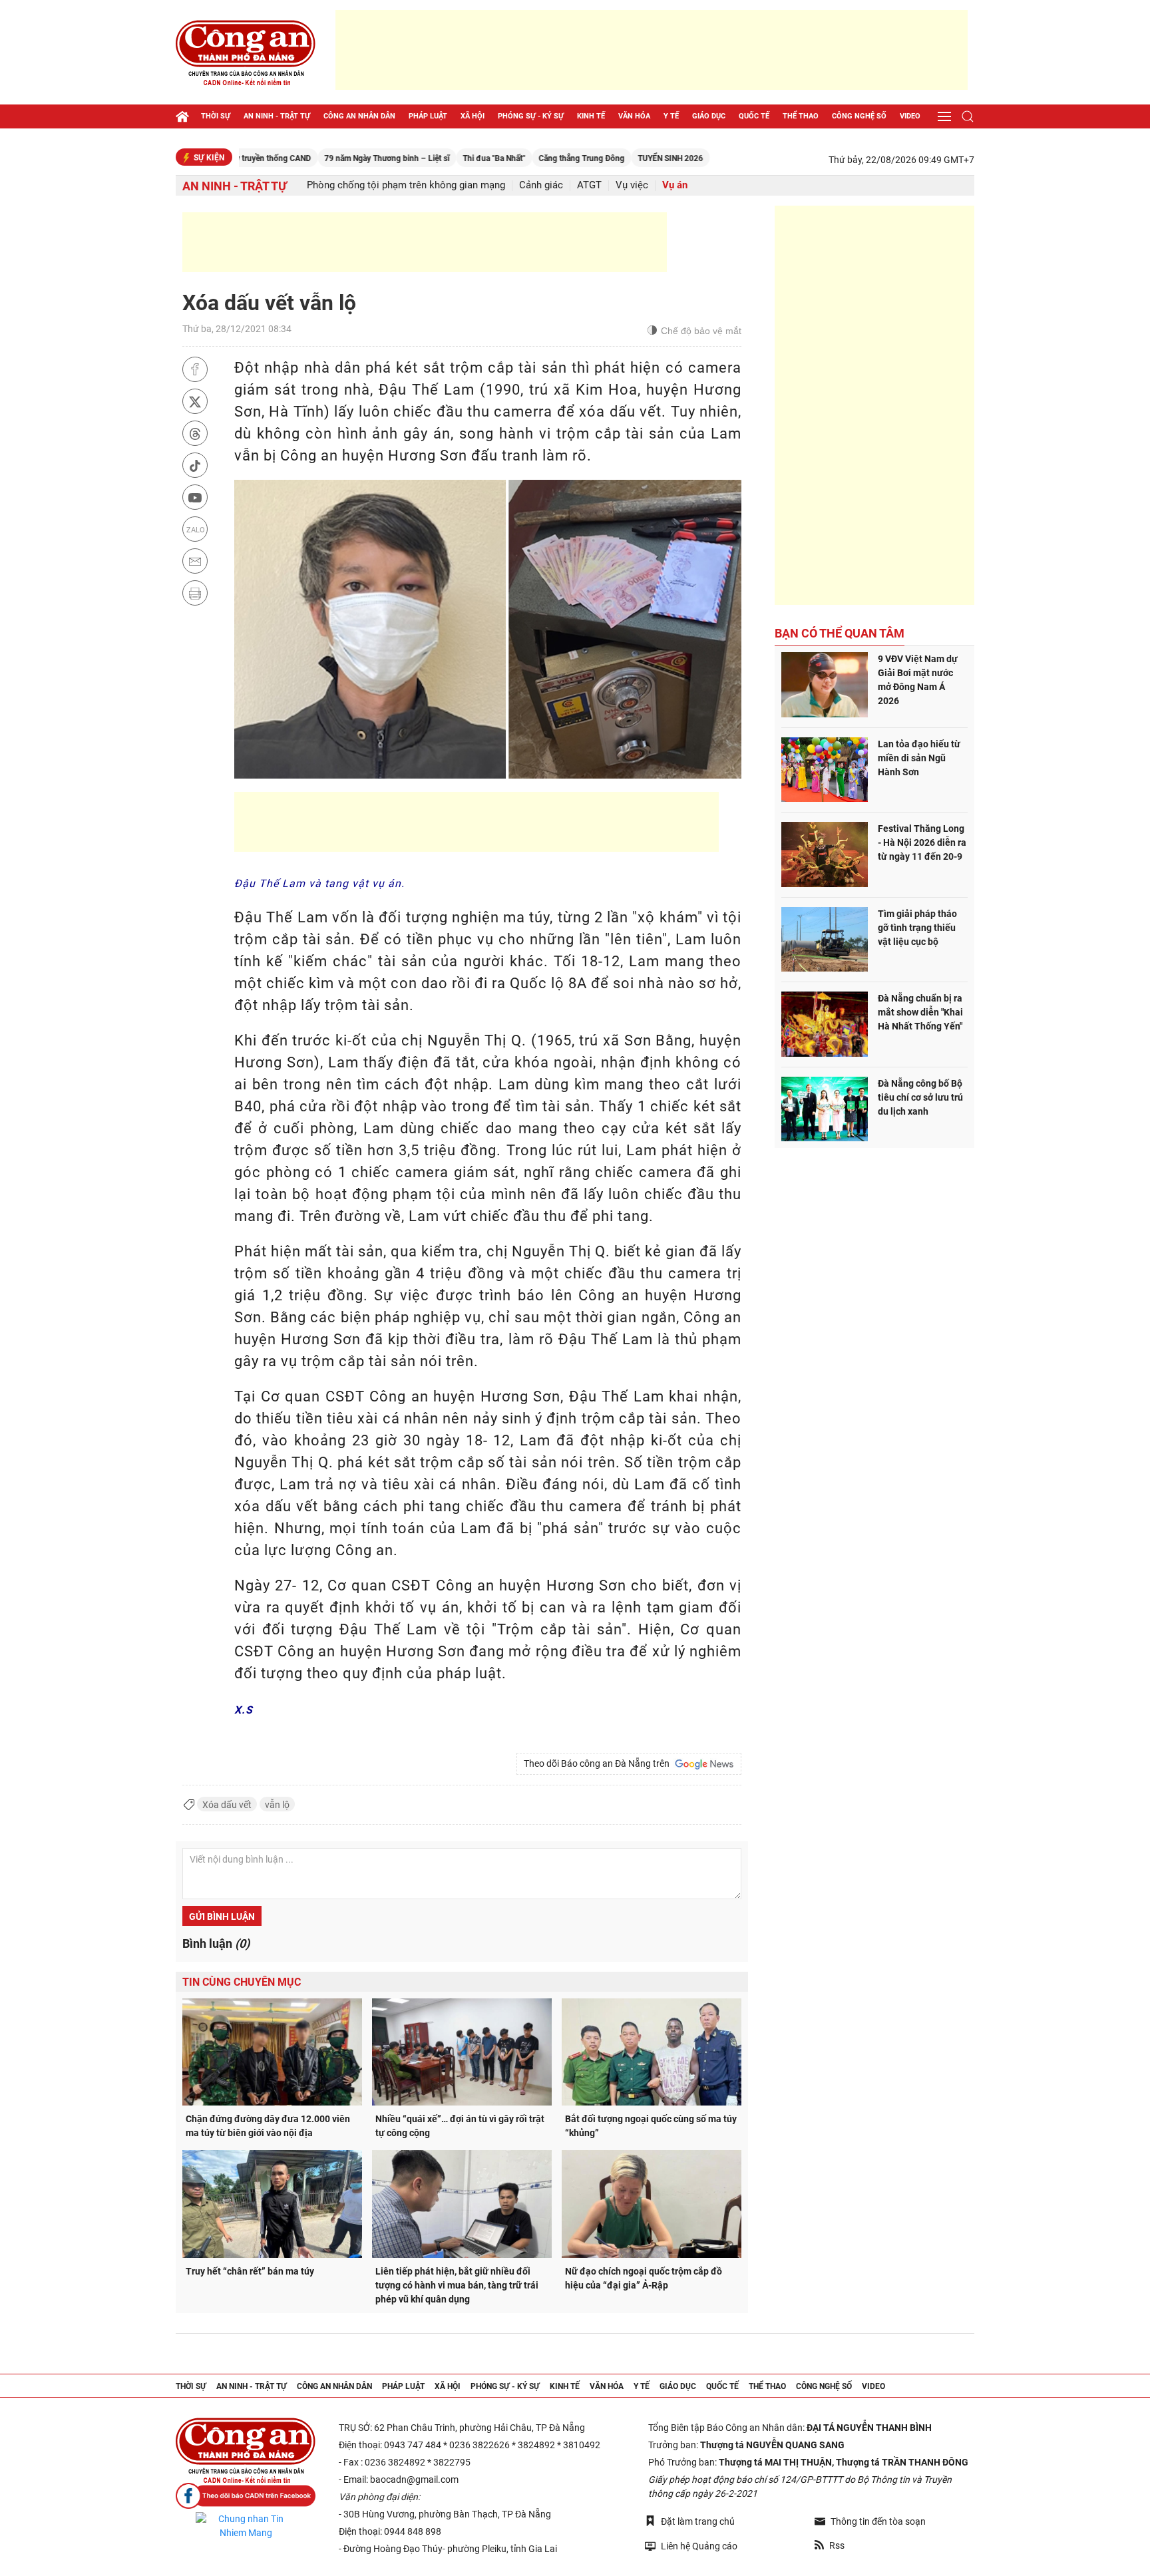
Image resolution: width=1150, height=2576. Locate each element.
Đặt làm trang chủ (698, 2521)
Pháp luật (428, 116)
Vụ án (675, 185)
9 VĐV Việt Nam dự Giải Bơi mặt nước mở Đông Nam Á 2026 (918, 680)
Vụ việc (632, 185)
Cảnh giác (541, 185)
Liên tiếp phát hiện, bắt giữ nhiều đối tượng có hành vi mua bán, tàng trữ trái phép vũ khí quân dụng (457, 2285)
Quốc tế (754, 116)
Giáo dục (709, 116)
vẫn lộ (277, 1805)
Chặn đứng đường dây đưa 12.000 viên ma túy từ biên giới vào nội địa (268, 2126)
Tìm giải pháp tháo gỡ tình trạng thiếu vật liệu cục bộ (917, 928)
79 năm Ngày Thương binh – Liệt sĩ (323, 158)
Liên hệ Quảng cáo (699, 2546)
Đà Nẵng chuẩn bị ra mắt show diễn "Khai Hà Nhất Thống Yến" (920, 1012)
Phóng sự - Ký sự (531, 116)
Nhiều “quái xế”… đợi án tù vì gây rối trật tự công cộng (460, 2126)
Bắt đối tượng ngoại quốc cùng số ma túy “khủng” (651, 2126)
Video (910, 116)
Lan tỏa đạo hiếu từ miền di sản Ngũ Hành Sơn (919, 758)
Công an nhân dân (359, 116)
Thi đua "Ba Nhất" (430, 158)
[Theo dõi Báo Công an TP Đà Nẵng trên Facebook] (246, 2496)
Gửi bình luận (222, 1917)
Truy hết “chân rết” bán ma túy (250, 2271)
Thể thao (801, 116)
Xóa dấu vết (227, 1805)
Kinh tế (591, 116)
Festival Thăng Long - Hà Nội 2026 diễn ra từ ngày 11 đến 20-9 (922, 842)
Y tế (671, 116)
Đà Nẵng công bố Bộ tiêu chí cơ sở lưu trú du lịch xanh (920, 1097)
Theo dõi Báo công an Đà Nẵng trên (599, 1763)
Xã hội (473, 116)
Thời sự (216, 116)
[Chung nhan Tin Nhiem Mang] (246, 2526)
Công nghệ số (859, 116)
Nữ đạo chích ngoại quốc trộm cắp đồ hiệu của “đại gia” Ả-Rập (644, 2278)
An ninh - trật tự (277, 116)
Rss (837, 2545)
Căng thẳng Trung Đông (517, 158)
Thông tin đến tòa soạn (878, 2521)
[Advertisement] (652, 50)
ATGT (589, 185)
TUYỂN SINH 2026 (606, 158)
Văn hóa (634, 116)
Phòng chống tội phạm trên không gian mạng (406, 185)
